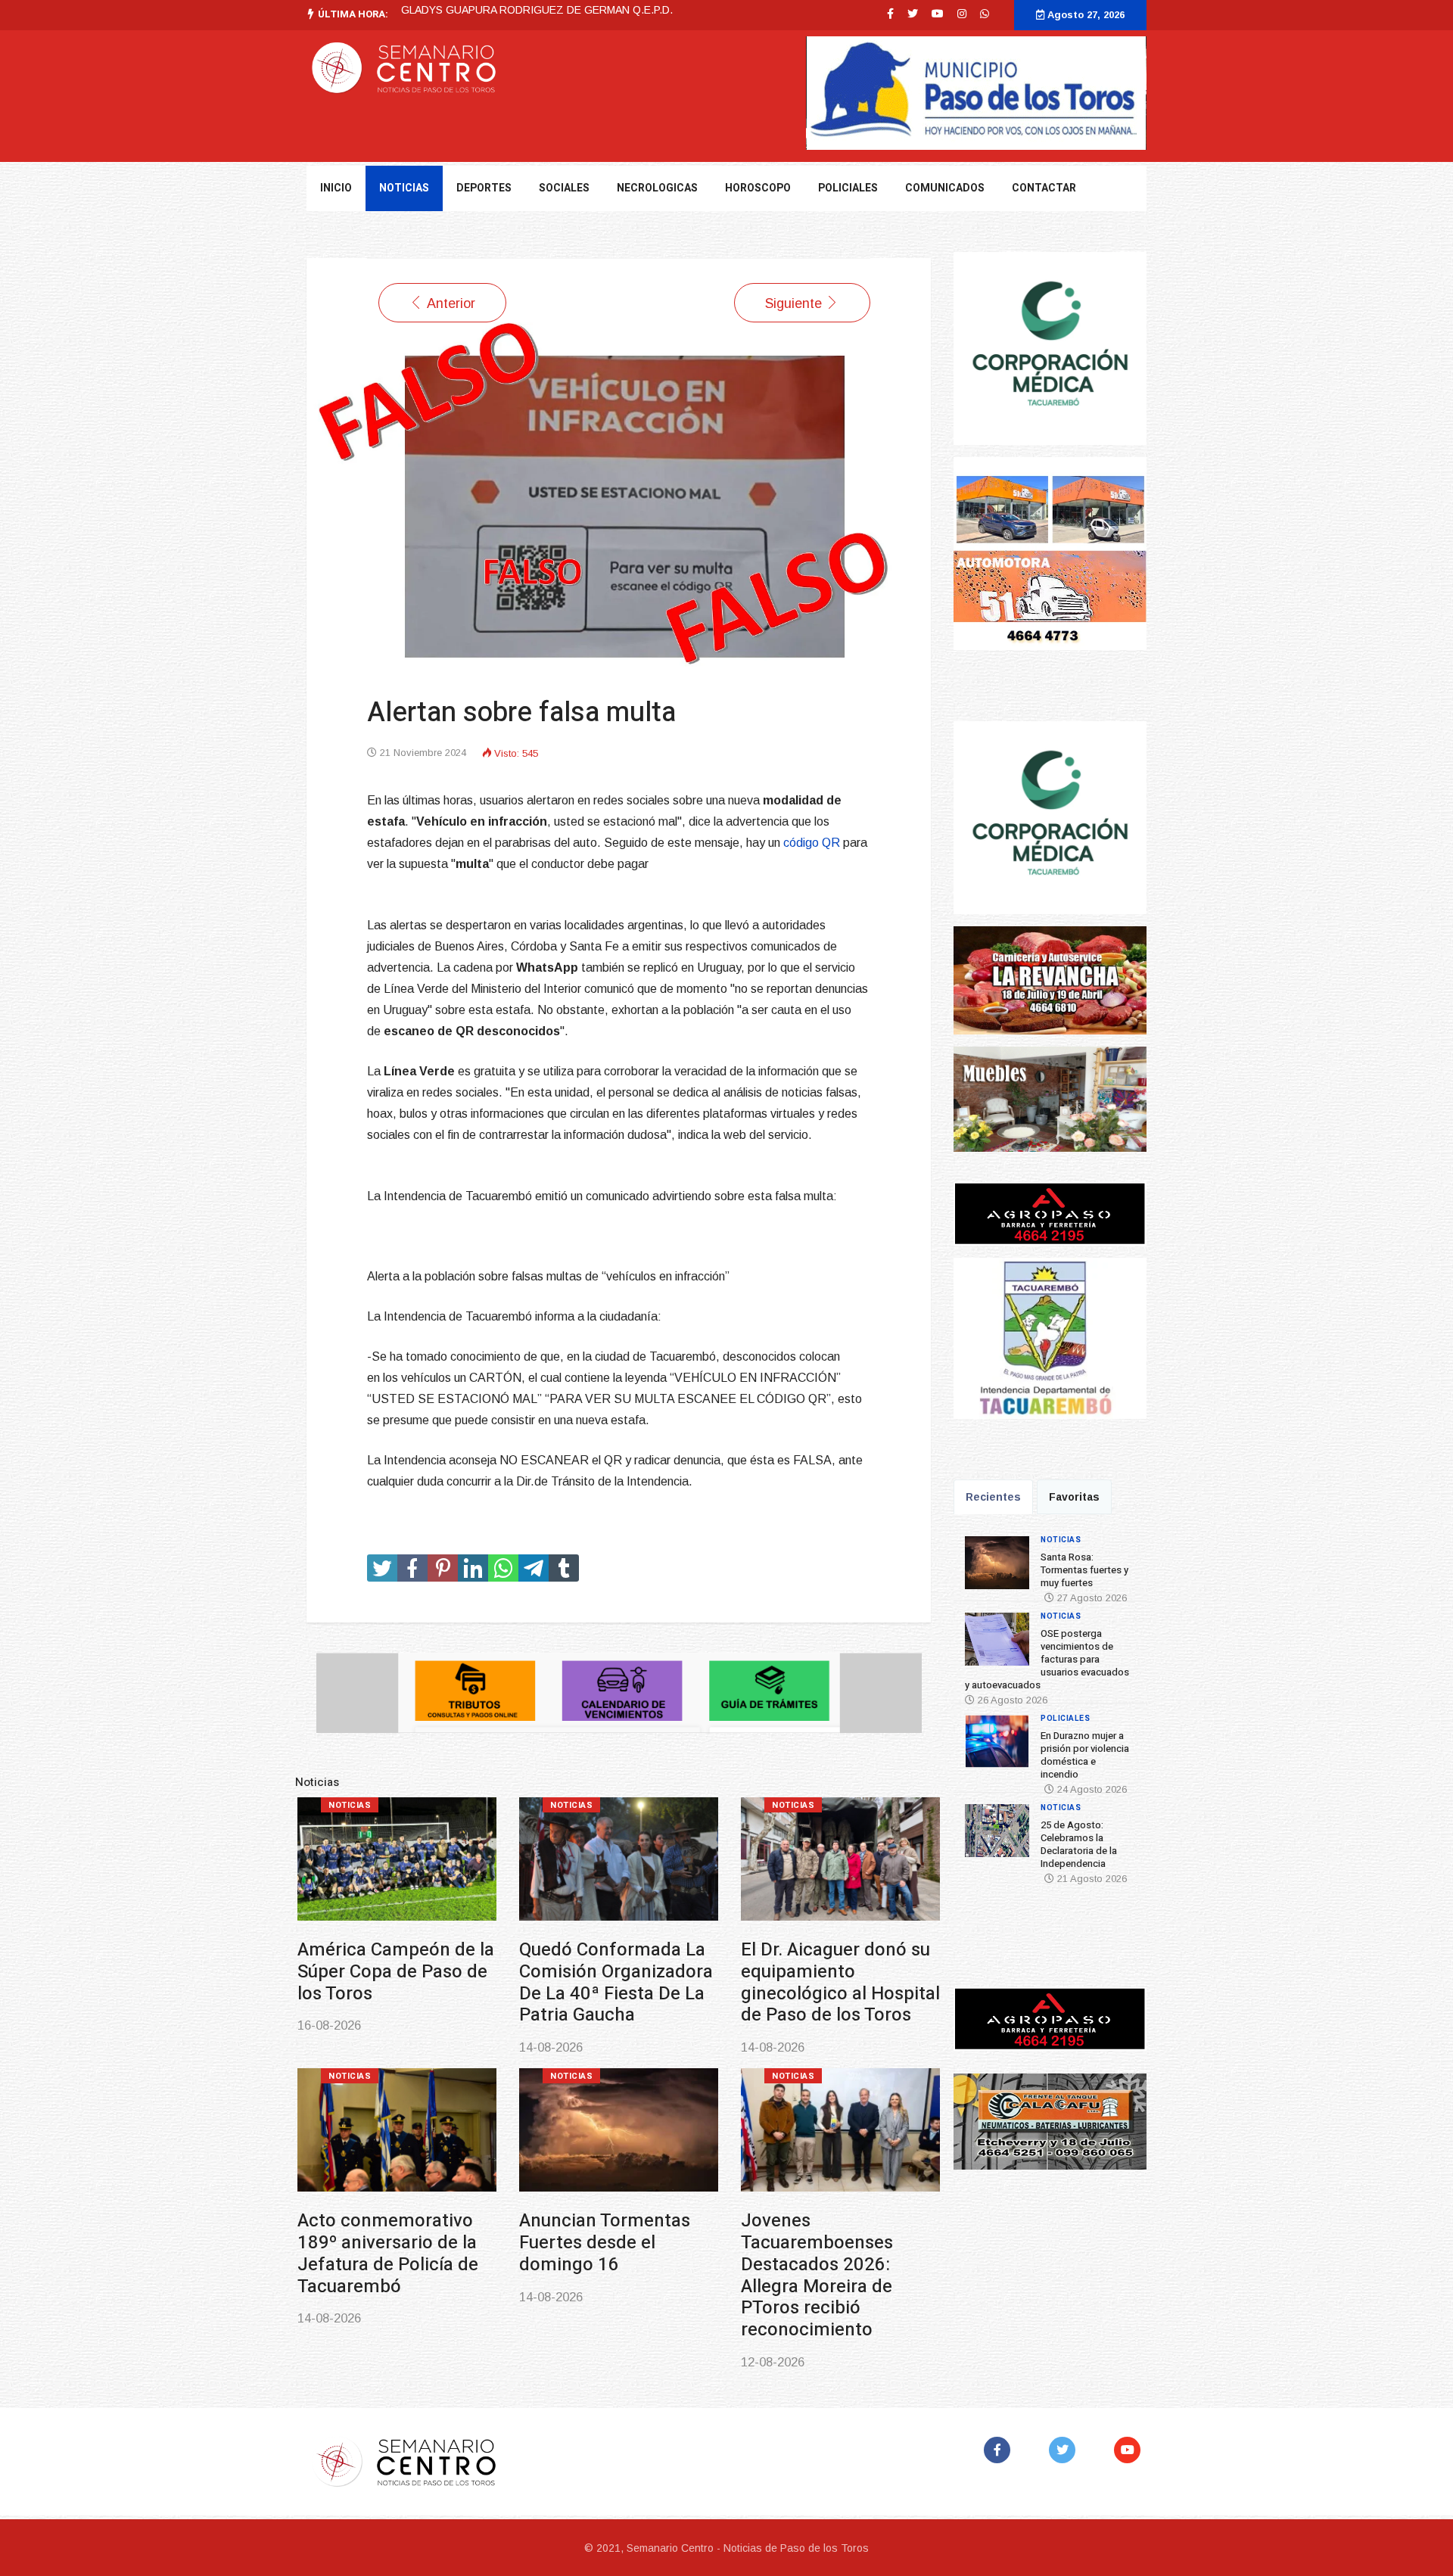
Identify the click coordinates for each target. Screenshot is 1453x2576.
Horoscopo (758, 188)
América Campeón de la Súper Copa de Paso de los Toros (396, 1972)
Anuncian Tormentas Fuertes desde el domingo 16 (605, 2243)
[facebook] (890, 14)
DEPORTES (484, 188)
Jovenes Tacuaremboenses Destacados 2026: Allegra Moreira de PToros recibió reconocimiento (817, 2275)
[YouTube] (1130, 2450)
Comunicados (945, 188)
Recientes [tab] (993, 1497)
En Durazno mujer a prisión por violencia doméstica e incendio (1085, 1755)
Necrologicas (657, 188)
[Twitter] (1065, 2450)
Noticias (350, 1805)
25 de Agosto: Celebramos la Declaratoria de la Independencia (1079, 1844)
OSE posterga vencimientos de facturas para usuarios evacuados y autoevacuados (1047, 1659)
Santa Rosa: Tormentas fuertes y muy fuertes (1084, 1570)
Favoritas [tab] (1074, 1497)
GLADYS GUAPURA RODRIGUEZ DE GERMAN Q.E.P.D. (537, 10)
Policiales (848, 188)
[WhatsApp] (985, 14)
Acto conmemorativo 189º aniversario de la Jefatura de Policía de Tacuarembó (388, 2253)
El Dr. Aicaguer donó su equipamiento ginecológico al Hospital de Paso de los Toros (840, 1982)
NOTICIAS (404, 188)
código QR (812, 843)
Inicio (336, 188)
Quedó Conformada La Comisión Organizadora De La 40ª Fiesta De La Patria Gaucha (616, 1982)
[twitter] (913, 14)
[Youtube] (938, 14)
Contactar (1044, 188)
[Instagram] (962, 14)
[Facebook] (1000, 2450)
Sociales (564, 188)
